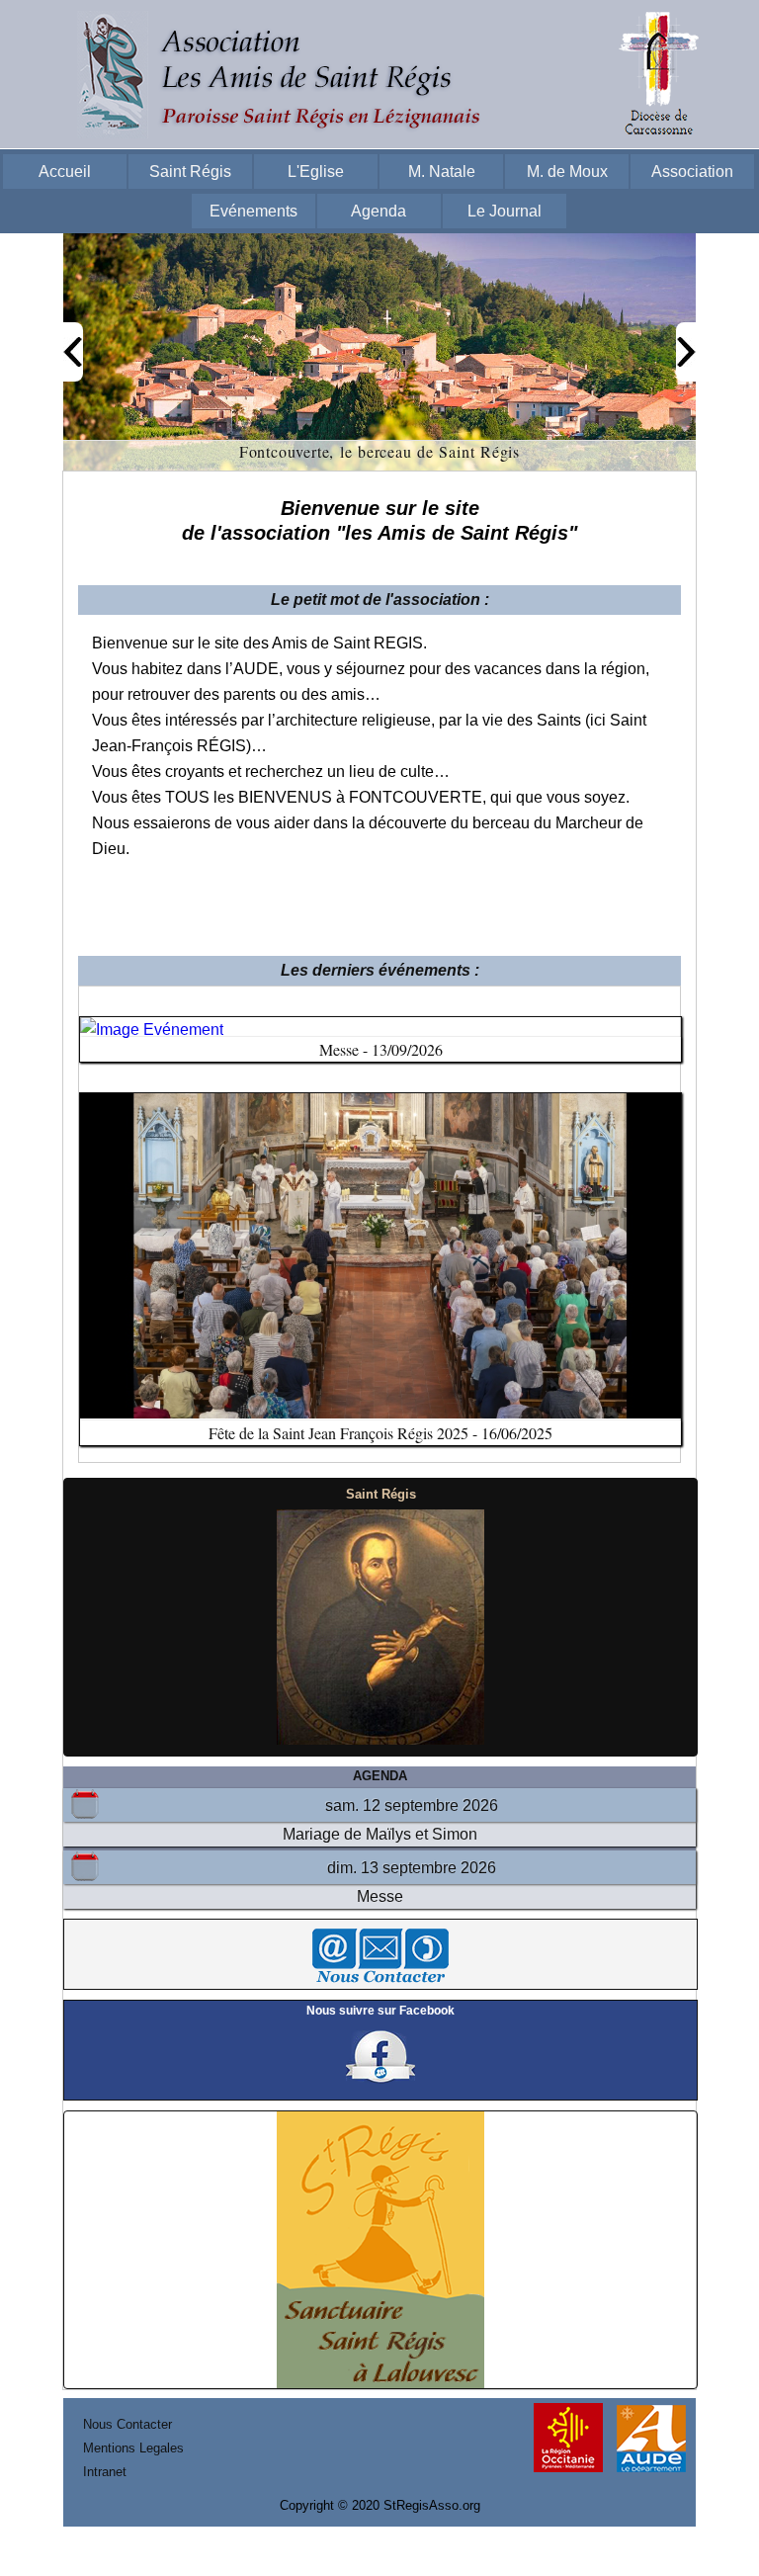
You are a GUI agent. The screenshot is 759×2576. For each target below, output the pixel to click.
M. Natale (442, 172)
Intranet (105, 2472)
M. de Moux (567, 172)
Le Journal (505, 211)
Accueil (65, 172)
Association (692, 172)
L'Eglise (316, 172)
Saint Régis (190, 172)
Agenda (379, 211)
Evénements (253, 211)
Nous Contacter (127, 2424)
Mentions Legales (133, 2448)
